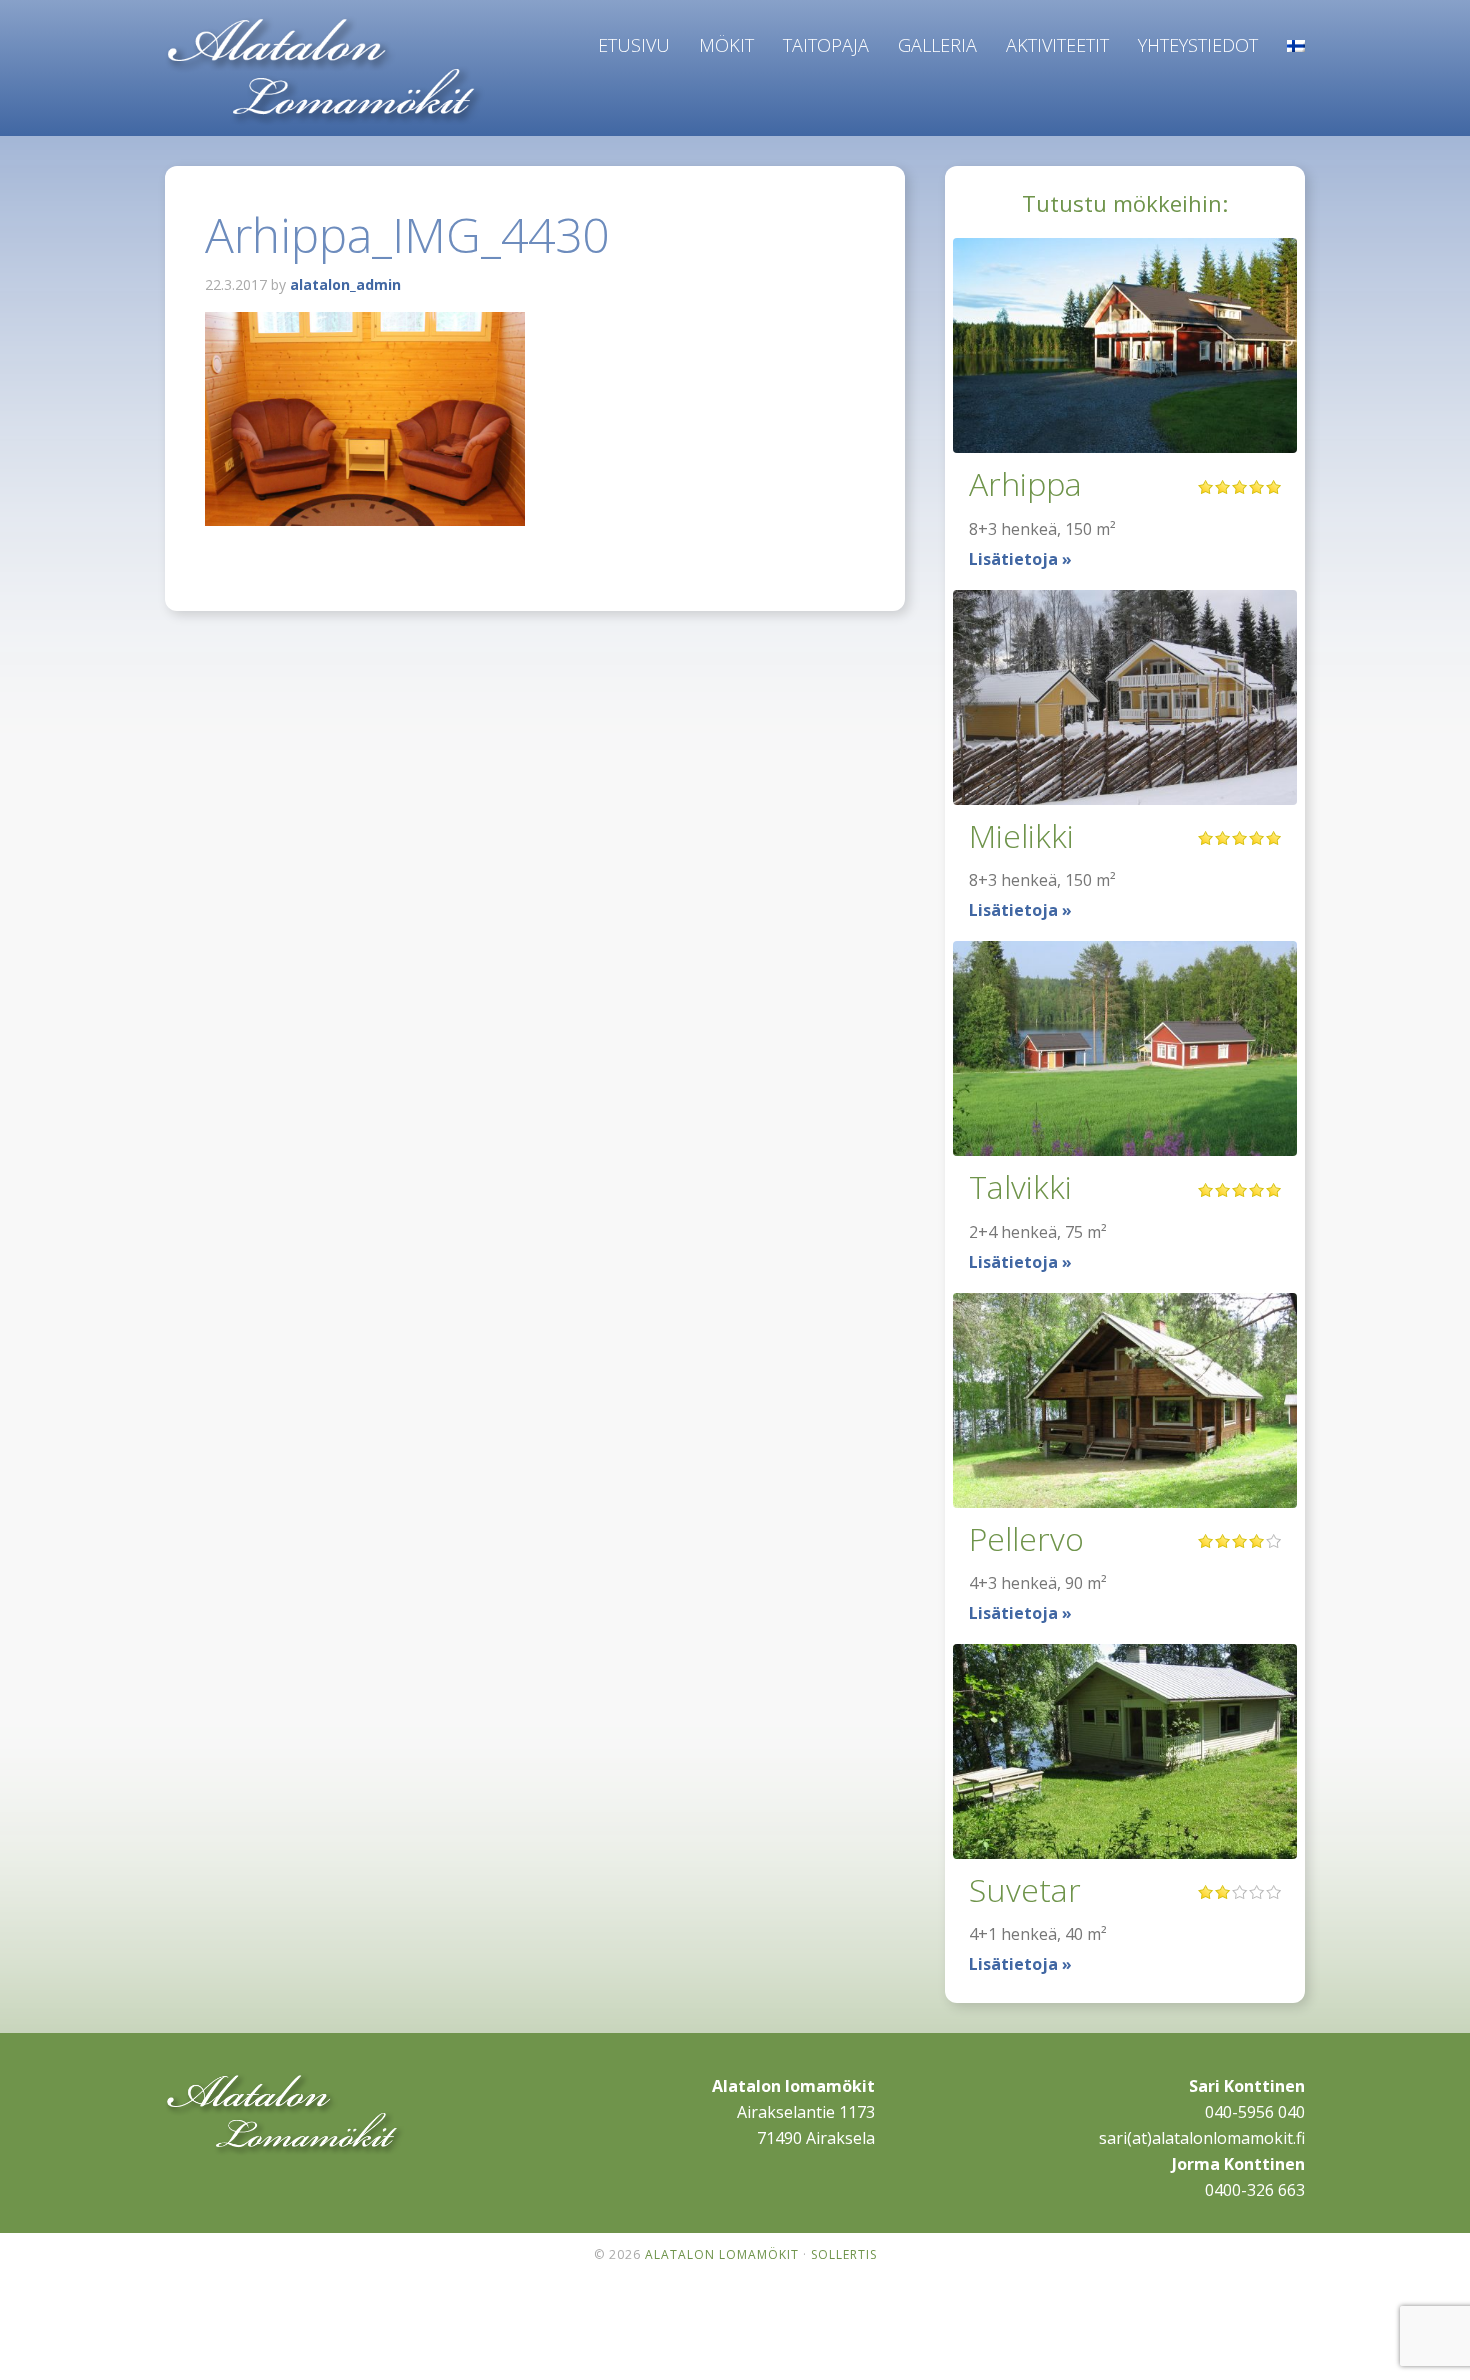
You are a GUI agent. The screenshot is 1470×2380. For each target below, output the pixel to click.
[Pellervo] (1125, 1400)
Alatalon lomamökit (325, 71)
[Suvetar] (1125, 1751)
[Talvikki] (1125, 1048)
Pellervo (1026, 1538)
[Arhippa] (1125, 345)
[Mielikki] (1125, 697)
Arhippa (1025, 483)
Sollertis (844, 2254)
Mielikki (1021, 835)
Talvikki (1020, 1186)
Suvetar (1025, 1889)
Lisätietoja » (1020, 559)
